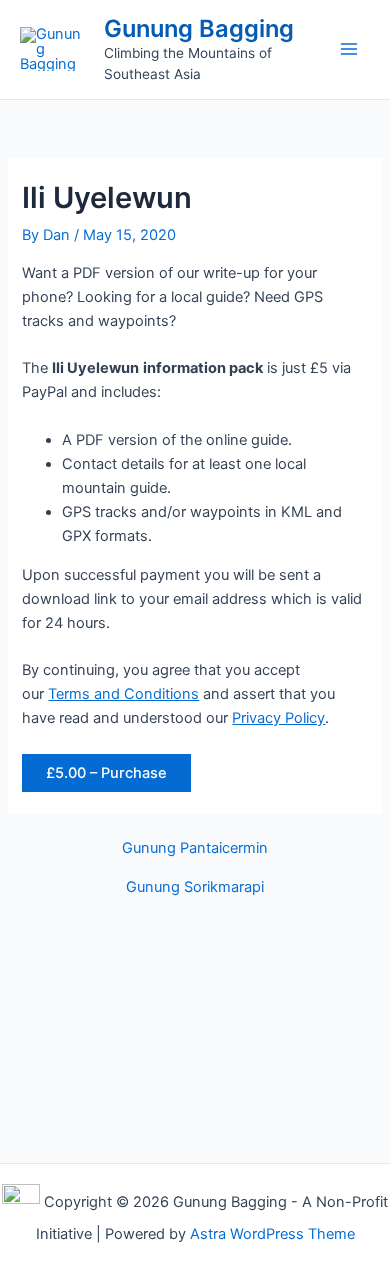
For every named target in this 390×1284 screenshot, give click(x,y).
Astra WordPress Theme (272, 1234)
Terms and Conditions (123, 694)
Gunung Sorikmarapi (195, 887)
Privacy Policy (278, 718)
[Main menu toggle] (349, 49)
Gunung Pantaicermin (195, 848)
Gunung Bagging (199, 28)
